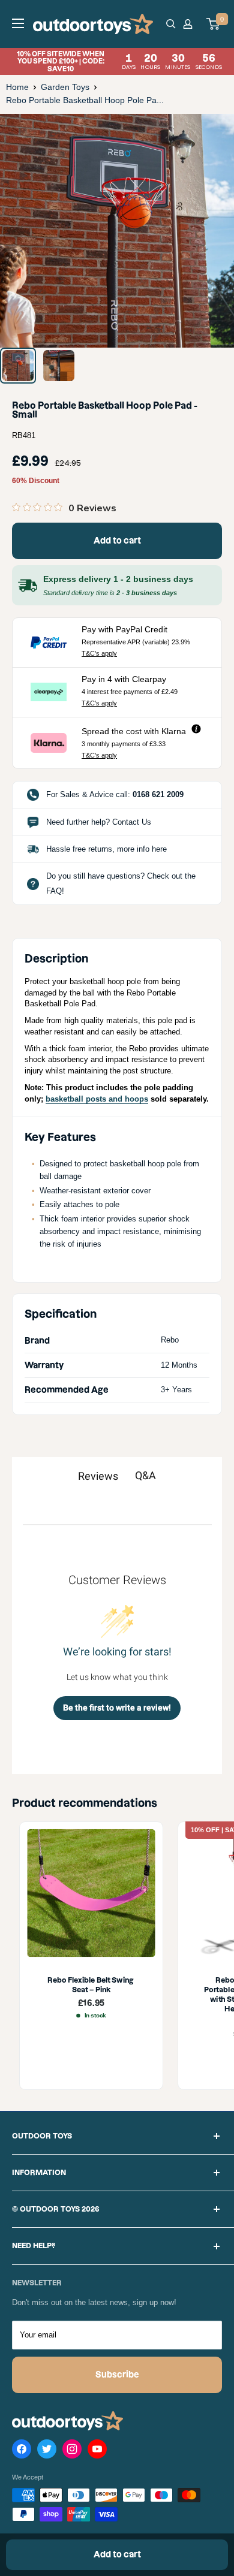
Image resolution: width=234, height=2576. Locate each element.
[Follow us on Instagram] (72, 2451)
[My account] (190, 24)
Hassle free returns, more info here (106, 849)
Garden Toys (65, 87)
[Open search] (171, 24)
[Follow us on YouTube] (97, 2451)
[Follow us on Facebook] (22, 2451)
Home (17, 87)
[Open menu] (18, 23)
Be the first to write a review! (117, 1708)
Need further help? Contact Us (99, 822)
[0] (214, 24)
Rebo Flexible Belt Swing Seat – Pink (91, 1985)
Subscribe (117, 2375)
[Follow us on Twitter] (47, 2451)
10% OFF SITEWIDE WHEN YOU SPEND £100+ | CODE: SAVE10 (119, 61)
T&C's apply (99, 653)
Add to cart (117, 541)
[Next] (216, 230)
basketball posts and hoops (97, 1099)
